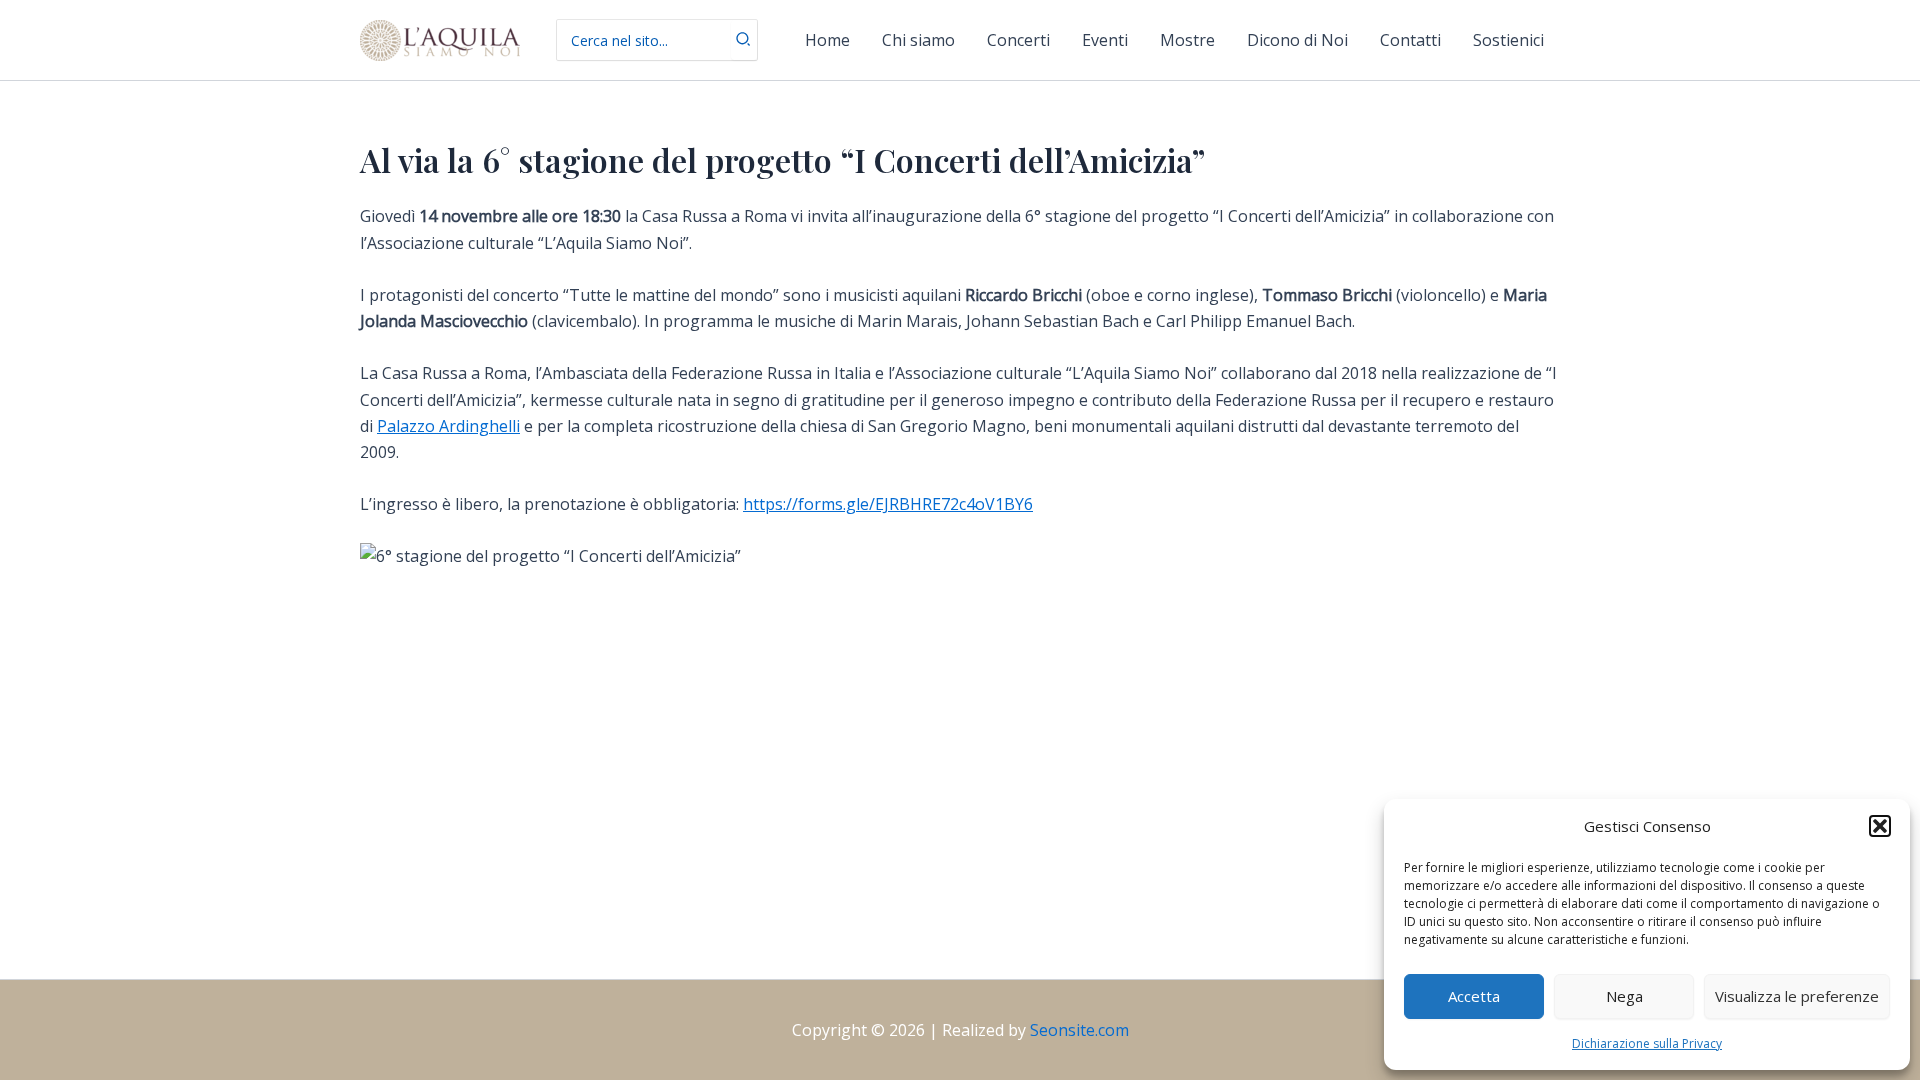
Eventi (1105, 40)
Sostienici (1508, 40)
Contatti (1410, 40)
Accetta (1474, 996)
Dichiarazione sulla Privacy (1647, 1043)
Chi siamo (918, 40)
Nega (1624, 996)
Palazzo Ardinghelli (448, 426)
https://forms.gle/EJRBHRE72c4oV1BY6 (888, 504)
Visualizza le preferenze (1797, 996)
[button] (1880, 826)
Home (827, 40)
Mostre (1187, 40)
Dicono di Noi (1297, 40)
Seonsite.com (1079, 1030)
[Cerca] (744, 40)
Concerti (1018, 40)
